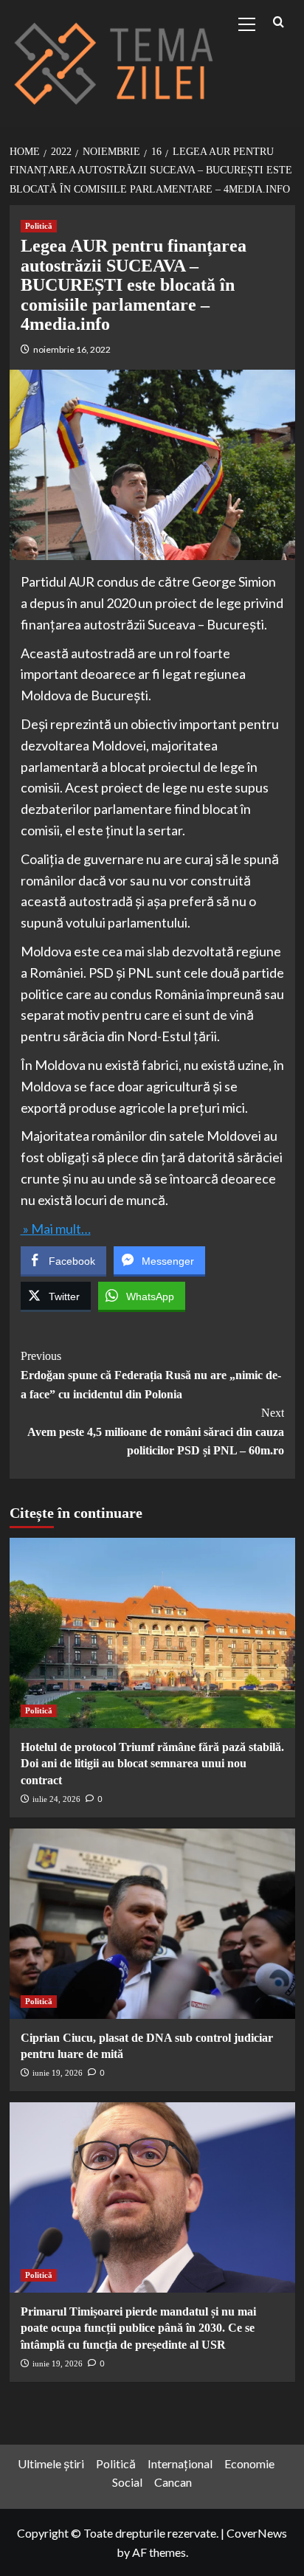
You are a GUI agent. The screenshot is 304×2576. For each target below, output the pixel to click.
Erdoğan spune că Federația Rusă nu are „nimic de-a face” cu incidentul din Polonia (151, 1375)
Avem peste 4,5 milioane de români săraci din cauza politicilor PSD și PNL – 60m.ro (156, 1432)
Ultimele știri (51, 2463)
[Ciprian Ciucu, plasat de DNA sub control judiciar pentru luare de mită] (152, 1924)
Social (127, 2482)
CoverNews (257, 2533)
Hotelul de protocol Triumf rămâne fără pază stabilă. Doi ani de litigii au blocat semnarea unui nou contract (152, 1764)
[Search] (279, 23)
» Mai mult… (56, 1229)
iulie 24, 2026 (56, 1799)
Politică (39, 226)
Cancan (173, 2482)
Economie (249, 2463)
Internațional (180, 2463)
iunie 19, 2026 (58, 2073)
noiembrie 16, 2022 (72, 349)
